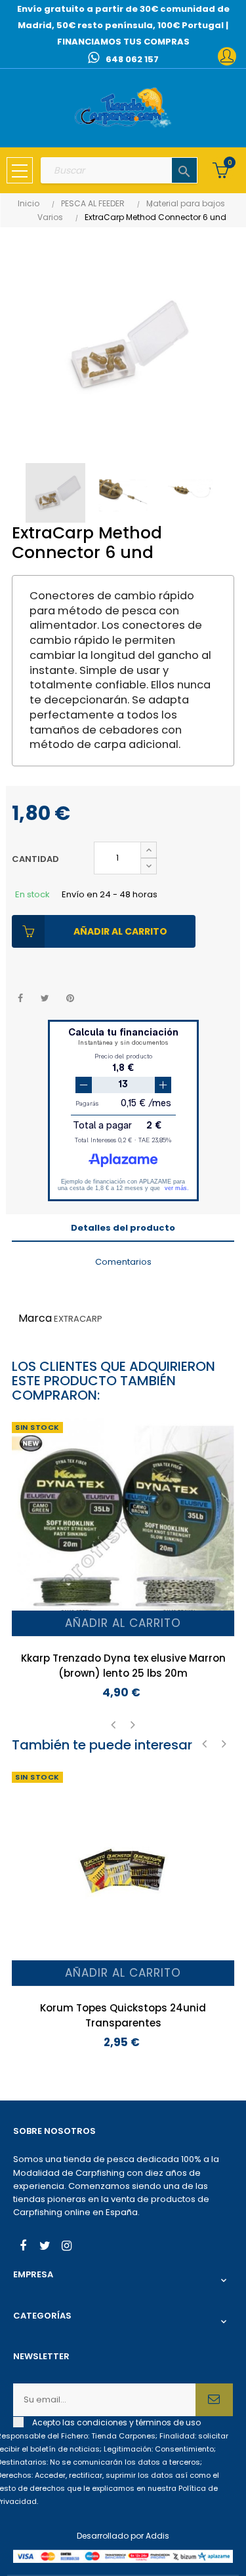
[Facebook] (23, 2247)
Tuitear (45, 999)
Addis (157, 2536)
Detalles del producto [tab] (123, 1228)
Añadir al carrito (120, 931)
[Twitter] (45, 2247)
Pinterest (70, 999)
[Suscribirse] (214, 2400)
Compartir (20, 999)
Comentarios (123, 1262)
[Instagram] (66, 2247)
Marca (35, 1318)
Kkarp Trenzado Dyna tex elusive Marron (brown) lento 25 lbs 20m (123, 1666)
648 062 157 (132, 59)
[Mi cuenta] (227, 56)
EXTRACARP (78, 1319)
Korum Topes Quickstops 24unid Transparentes (123, 2015)
